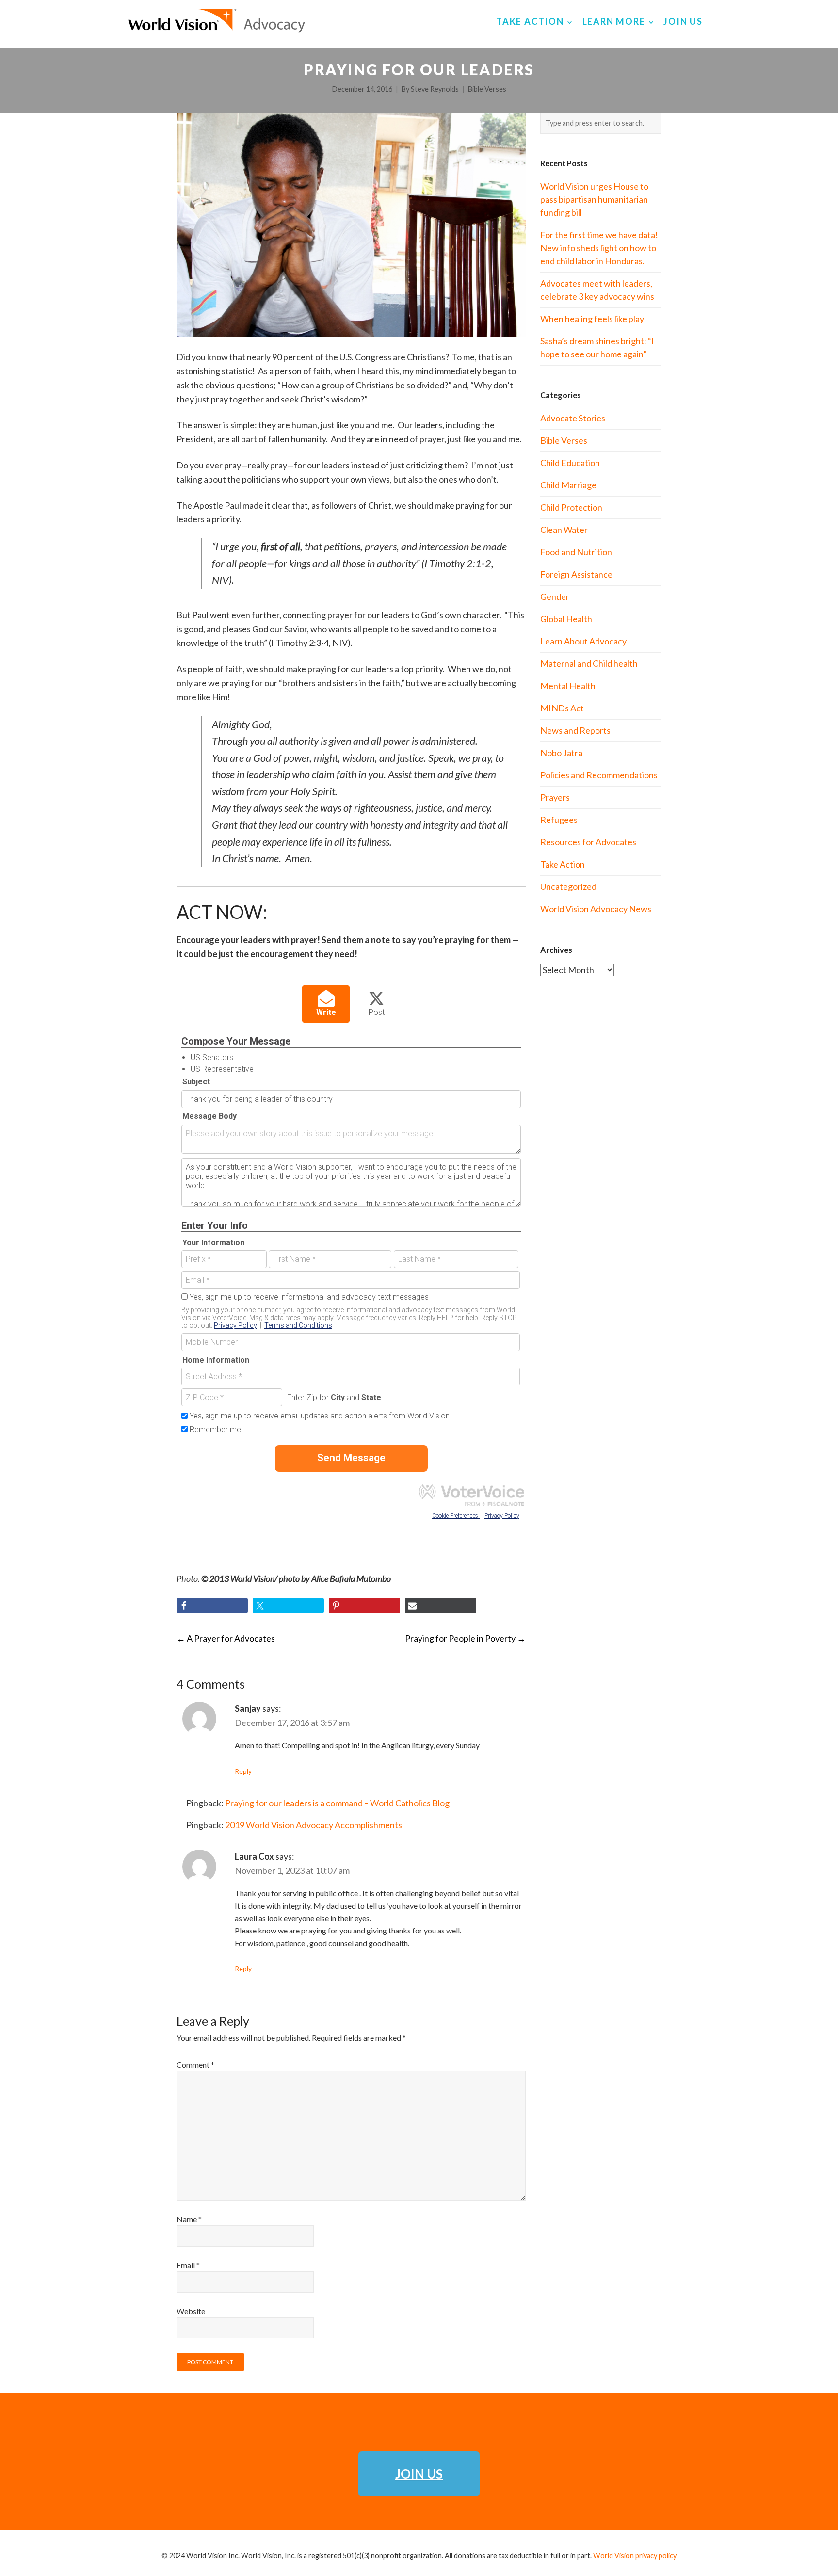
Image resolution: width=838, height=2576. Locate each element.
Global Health (566, 619)
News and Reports (575, 730)
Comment (195, 2065)
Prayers (555, 797)
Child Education (570, 463)
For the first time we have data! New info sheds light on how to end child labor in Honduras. (599, 248)
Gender (555, 596)
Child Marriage (568, 485)
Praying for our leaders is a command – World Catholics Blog (337, 1803)
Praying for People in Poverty (465, 1638)
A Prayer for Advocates (226, 1638)
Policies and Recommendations (599, 775)
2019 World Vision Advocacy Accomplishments (314, 1825)
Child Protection (571, 507)
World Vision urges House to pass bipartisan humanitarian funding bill (594, 199)
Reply (243, 1771)
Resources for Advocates (588, 842)
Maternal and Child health (589, 663)
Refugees (559, 820)
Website (191, 2311)
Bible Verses (487, 89)
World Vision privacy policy (635, 2555)
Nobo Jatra (561, 753)
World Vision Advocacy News (596, 909)
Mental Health (568, 686)
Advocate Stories (573, 418)
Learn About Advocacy (583, 641)
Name (189, 2219)
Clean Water (564, 530)
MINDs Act (562, 708)
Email (188, 2265)
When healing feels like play (592, 319)
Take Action (563, 864)
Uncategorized (568, 886)
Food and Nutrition (576, 552)
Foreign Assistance (576, 574)
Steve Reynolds (435, 89)
